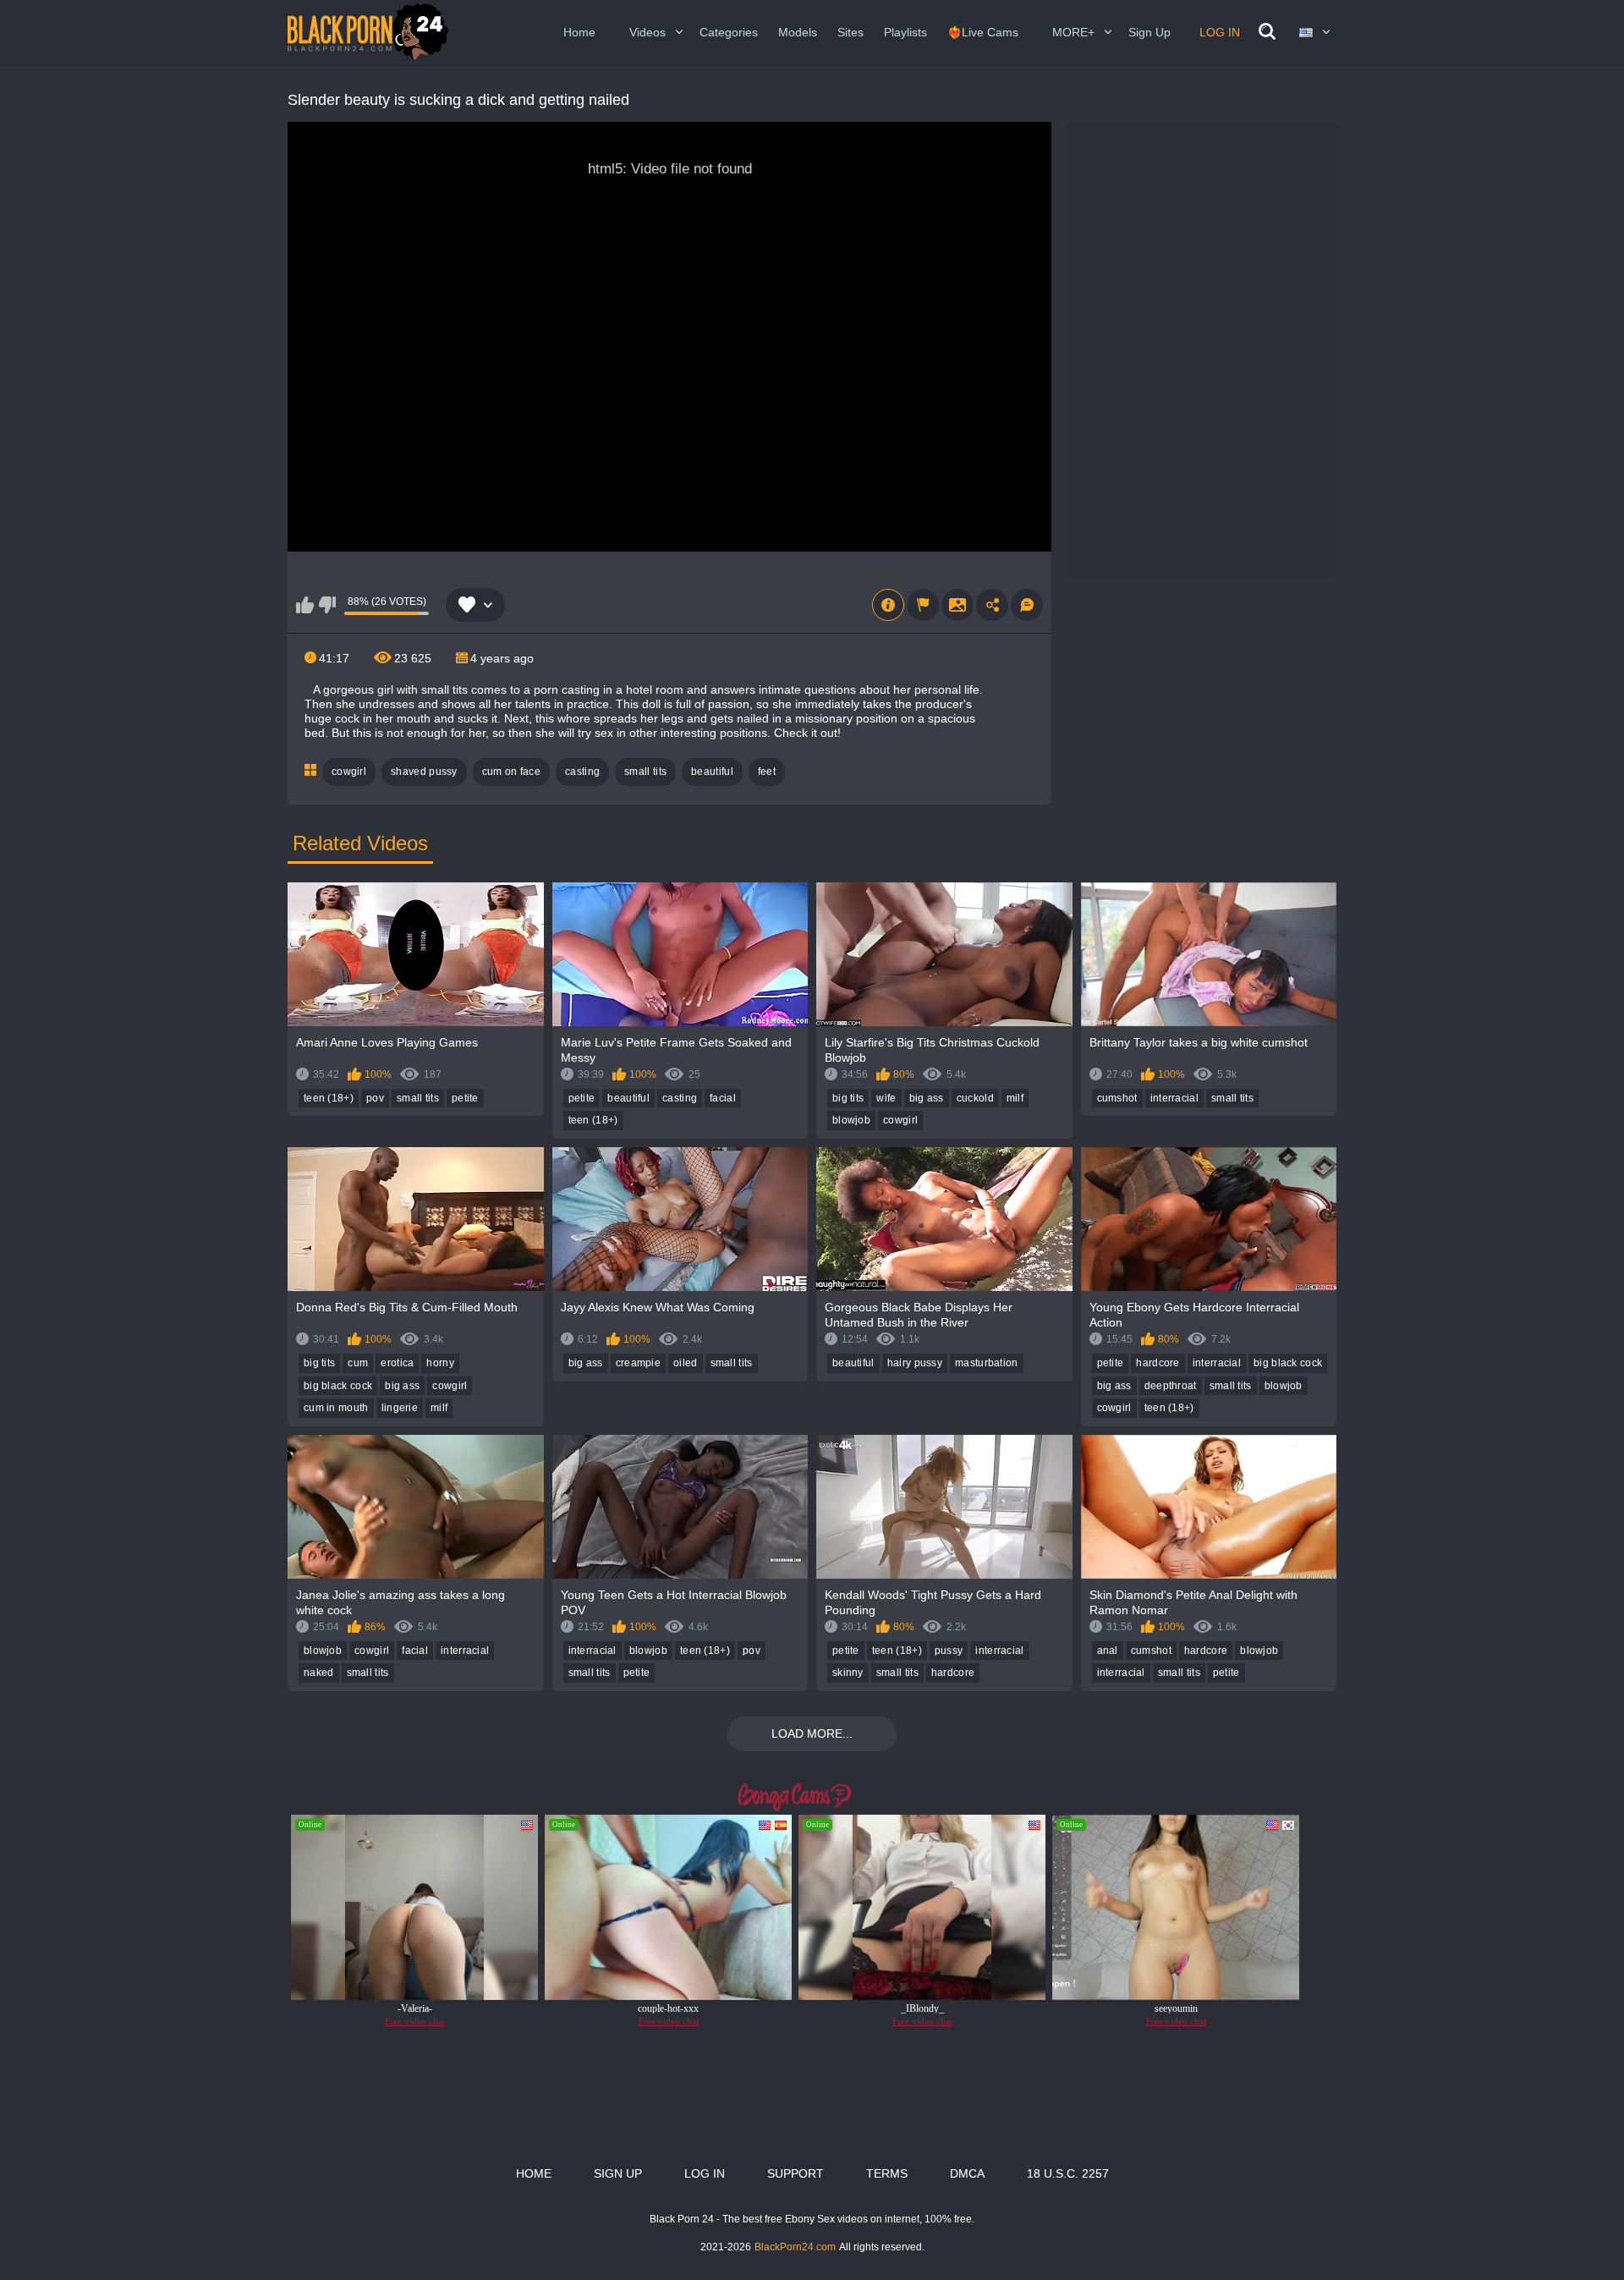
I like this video (305, 605)
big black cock (338, 1386)
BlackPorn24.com (795, 2247)
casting (582, 772)
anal (1108, 1651)
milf (1015, 1098)
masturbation (987, 1363)
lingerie (400, 1408)
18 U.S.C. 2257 (1068, 2173)
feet (767, 772)
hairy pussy (915, 1363)
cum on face (511, 772)
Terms (887, 2173)
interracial (1174, 1098)
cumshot (1117, 1098)
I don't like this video (327, 605)
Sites (850, 32)
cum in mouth (336, 1408)
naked (319, 1673)
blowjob (851, 1120)
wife (886, 1098)
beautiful (712, 772)
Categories (729, 32)
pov (375, 1098)
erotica (397, 1363)
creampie (638, 1363)
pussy (949, 1651)
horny (440, 1363)
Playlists (905, 32)
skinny (848, 1673)
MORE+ (1073, 32)
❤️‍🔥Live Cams (983, 32)
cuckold (975, 1098)
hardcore (1158, 1363)
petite (465, 1098)
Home (579, 32)
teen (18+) (329, 1098)
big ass (927, 1098)
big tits (848, 1098)
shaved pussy (424, 772)
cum (358, 1363)
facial (723, 1098)
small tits (645, 772)
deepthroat (1171, 1386)
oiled (686, 1363)
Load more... (812, 1733)
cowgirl (349, 772)
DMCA (967, 2173)
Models (798, 32)
